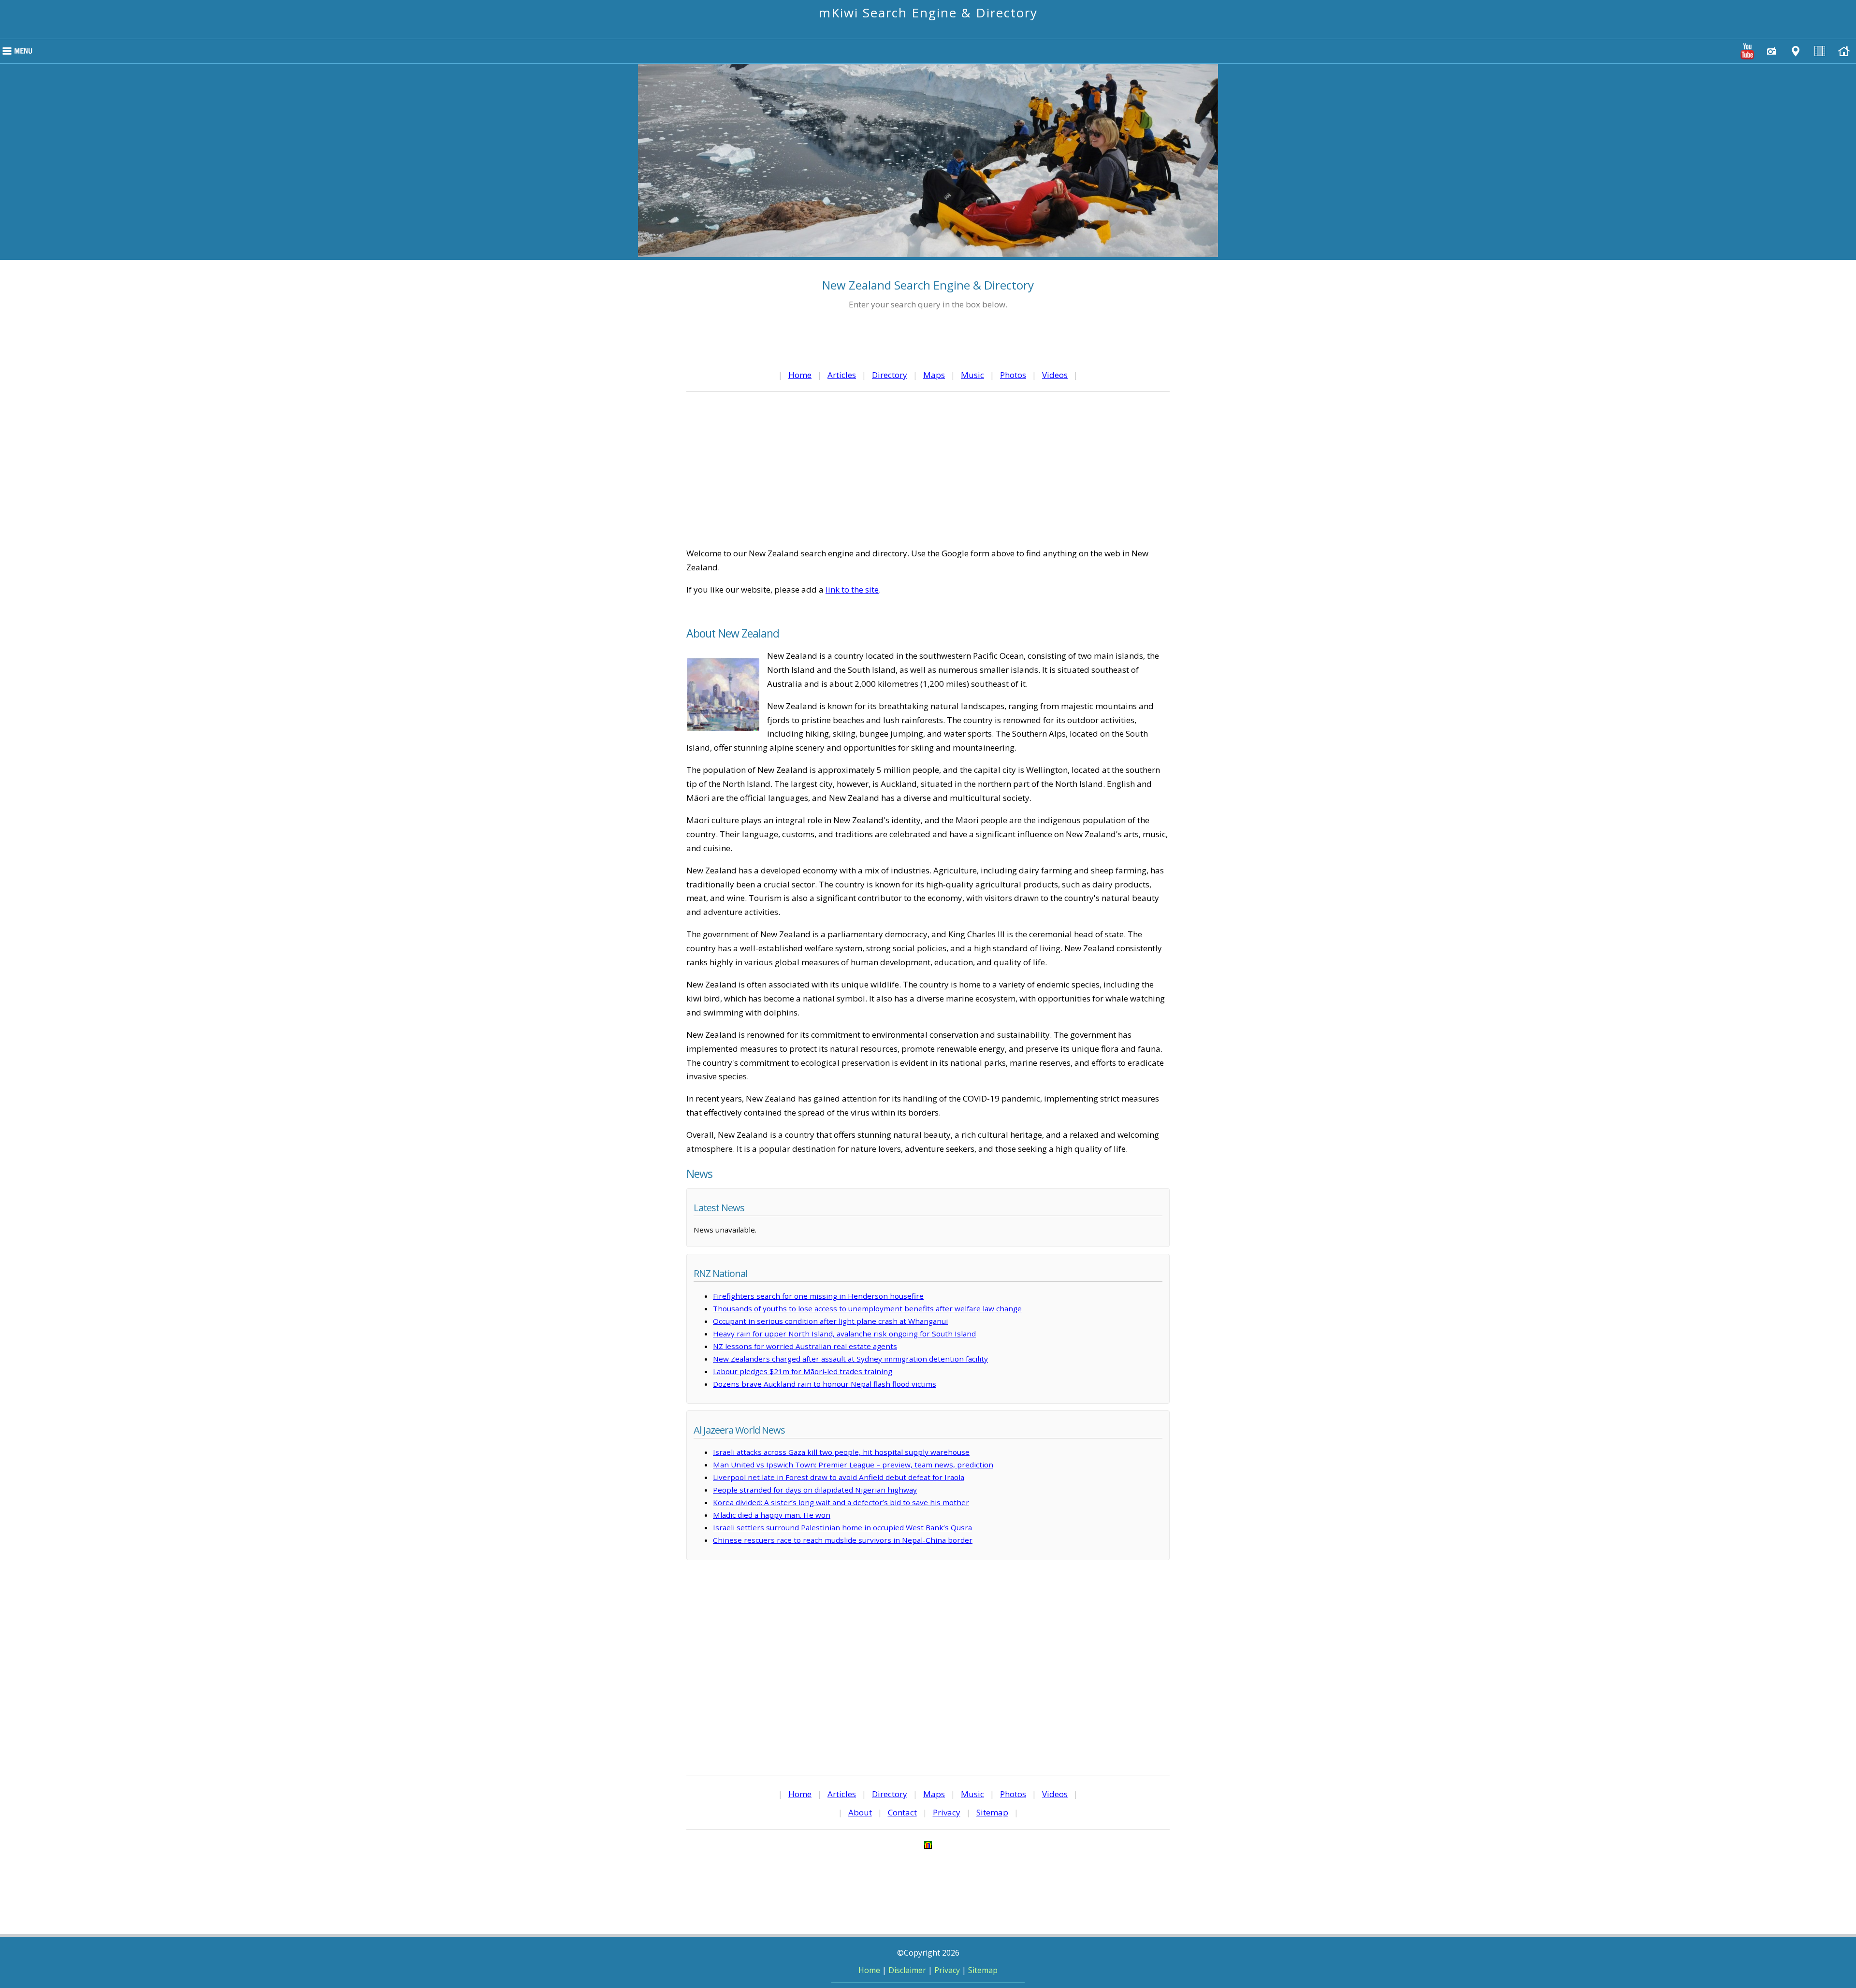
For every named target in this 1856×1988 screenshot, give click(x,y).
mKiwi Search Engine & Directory (928, 13)
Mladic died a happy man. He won (772, 1515)
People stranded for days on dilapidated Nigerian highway (815, 1490)
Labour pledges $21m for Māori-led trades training (803, 1371)
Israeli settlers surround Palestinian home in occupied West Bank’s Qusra (842, 1527)
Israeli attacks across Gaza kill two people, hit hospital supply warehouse (841, 1452)
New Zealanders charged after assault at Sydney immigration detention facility (850, 1359)
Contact (902, 1812)
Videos (1055, 375)
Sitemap (992, 1812)
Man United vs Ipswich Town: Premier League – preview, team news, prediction (853, 1465)
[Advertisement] (928, 469)
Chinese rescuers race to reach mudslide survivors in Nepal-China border (843, 1540)
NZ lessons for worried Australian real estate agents (805, 1346)
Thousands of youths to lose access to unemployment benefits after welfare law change (867, 1308)
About (860, 1812)
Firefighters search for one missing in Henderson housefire (818, 1296)
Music (972, 375)
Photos (1013, 375)
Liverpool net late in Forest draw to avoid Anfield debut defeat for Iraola (839, 1477)
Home (800, 375)
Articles (842, 375)
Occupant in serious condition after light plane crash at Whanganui (830, 1321)
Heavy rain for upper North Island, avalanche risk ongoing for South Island (844, 1334)
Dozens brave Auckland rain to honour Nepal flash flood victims (825, 1384)
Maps (934, 375)
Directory (890, 375)
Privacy (947, 1812)
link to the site (852, 589)
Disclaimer (907, 1970)
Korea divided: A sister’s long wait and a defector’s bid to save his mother (841, 1502)
